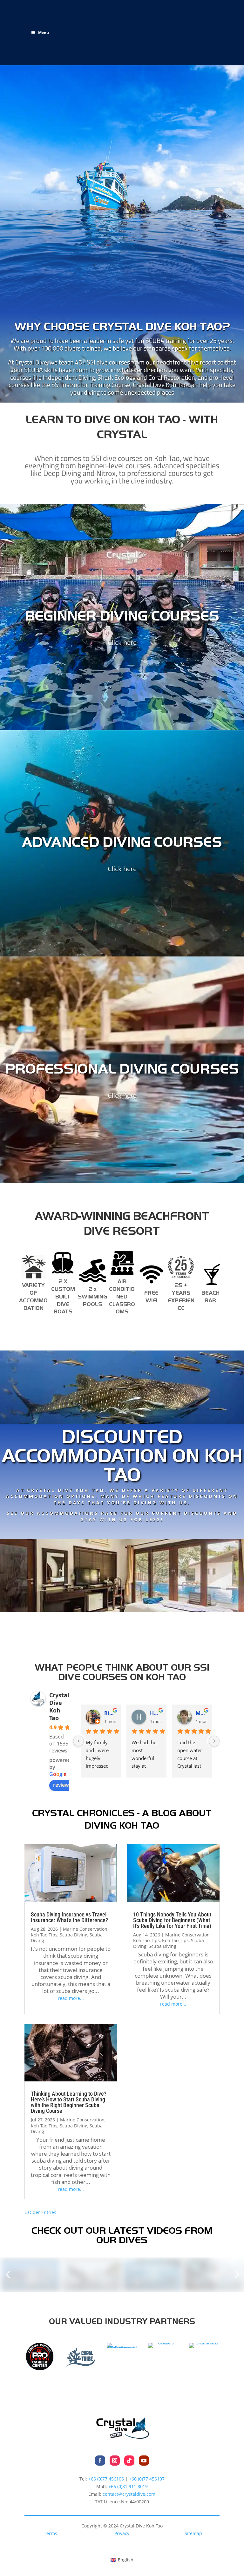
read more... (71, 1998)
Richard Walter (110, 1713)
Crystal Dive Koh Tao (59, 1706)
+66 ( (128, 2486)
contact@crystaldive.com (129, 2494)
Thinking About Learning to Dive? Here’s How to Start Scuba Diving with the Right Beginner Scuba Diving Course (69, 2102)
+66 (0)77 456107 (147, 2479)
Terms (51, 2533)
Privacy (122, 2533)
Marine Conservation (85, 1929)
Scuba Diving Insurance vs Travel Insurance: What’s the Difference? (69, 1917)
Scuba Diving (74, 1935)
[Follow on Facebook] (100, 2461)
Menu (44, 33)
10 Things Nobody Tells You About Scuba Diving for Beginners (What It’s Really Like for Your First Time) (172, 1920)
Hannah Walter (156, 1713)
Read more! (122, 1531)
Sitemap (193, 2533)
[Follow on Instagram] (115, 2461)
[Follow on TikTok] (129, 2461)
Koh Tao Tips (44, 1935)
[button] (8, 2275)
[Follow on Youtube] (144, 2461)
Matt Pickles (201, 1713)
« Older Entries (40, 2212)
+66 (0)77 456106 (106, 2479)
